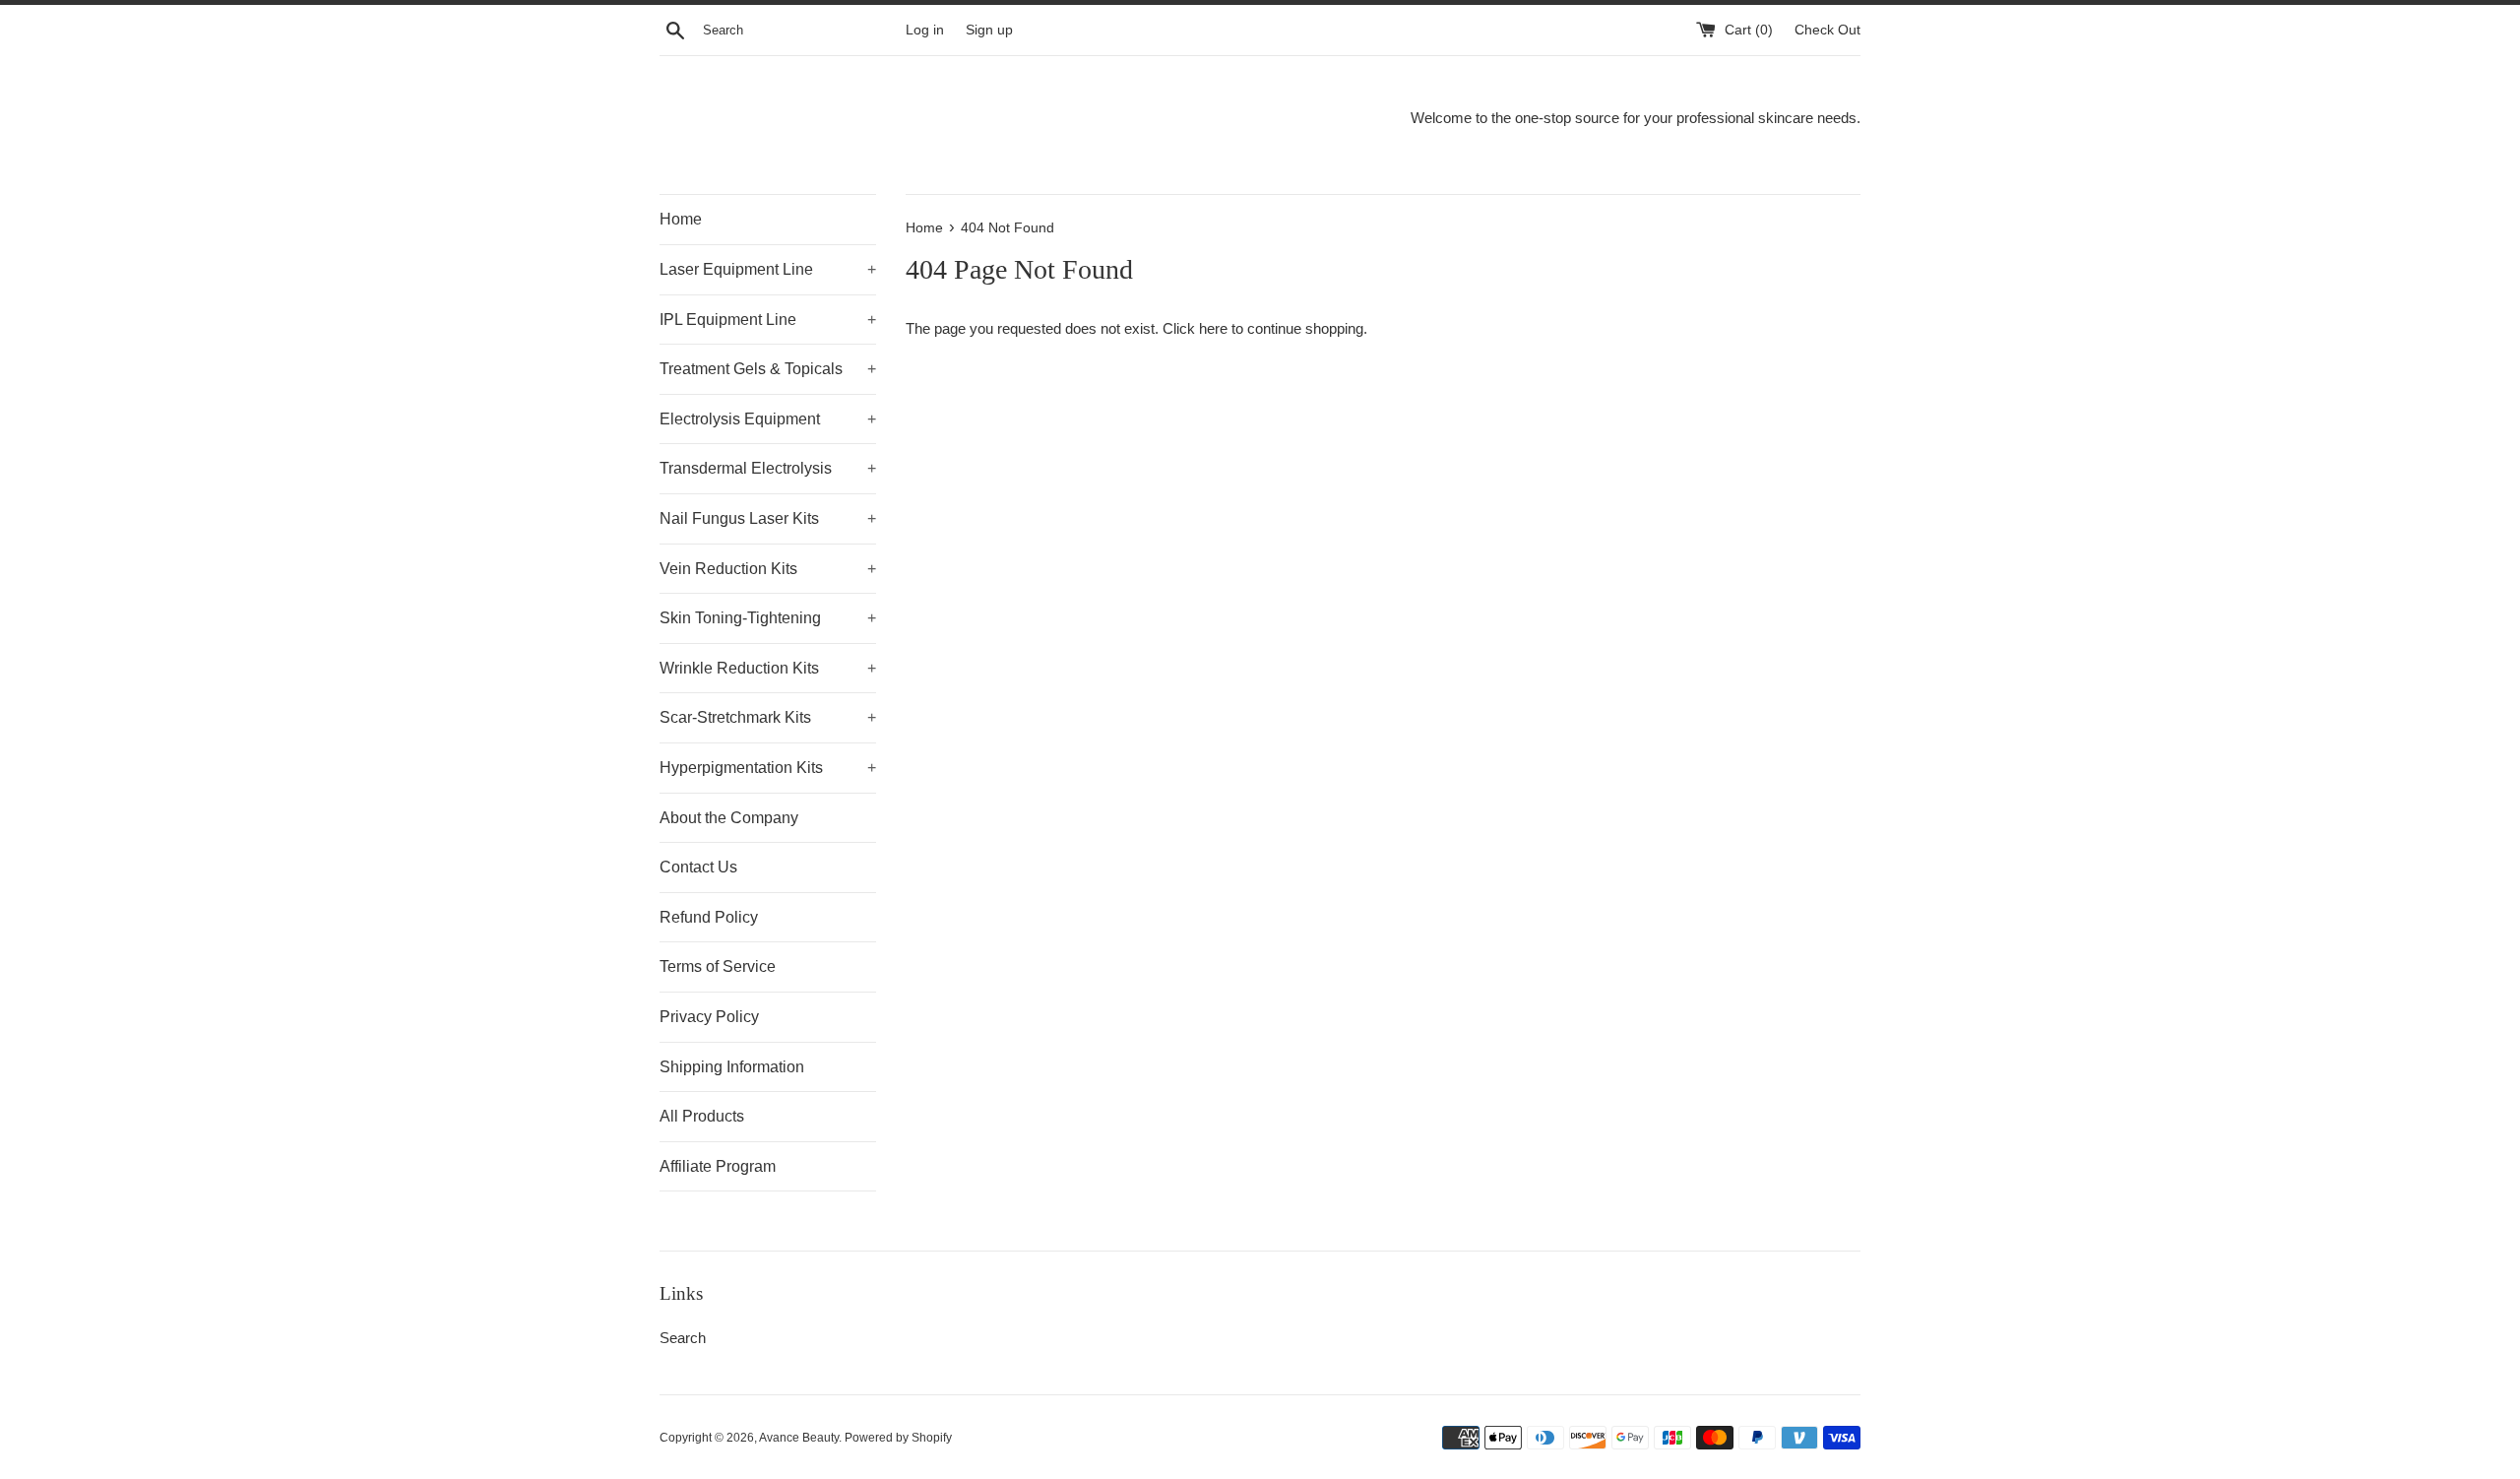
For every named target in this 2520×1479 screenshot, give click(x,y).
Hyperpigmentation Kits (768, 768)
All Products (702, 1116)
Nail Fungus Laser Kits (768, 518)
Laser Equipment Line (768, 269)
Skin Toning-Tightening (768, 618)
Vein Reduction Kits (768, 569)
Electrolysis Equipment (768, 419)
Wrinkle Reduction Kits (768, 668)
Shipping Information (732, 1067)
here (1213, 328)
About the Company (729, 818)
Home (681, 219)
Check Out (1827, 30)
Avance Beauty (799, 1438)
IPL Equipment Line (768, 320)
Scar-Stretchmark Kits (768, 717)
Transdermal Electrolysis (768, 468)
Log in (925, 30)
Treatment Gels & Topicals (768, 369)
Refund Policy (709, 917)
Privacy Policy (709, 1017)
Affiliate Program (718, 1166)
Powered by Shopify (898, 1438)
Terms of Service (718, 966)
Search (683, 1338)
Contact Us (698, 867)
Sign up (989, 30)
